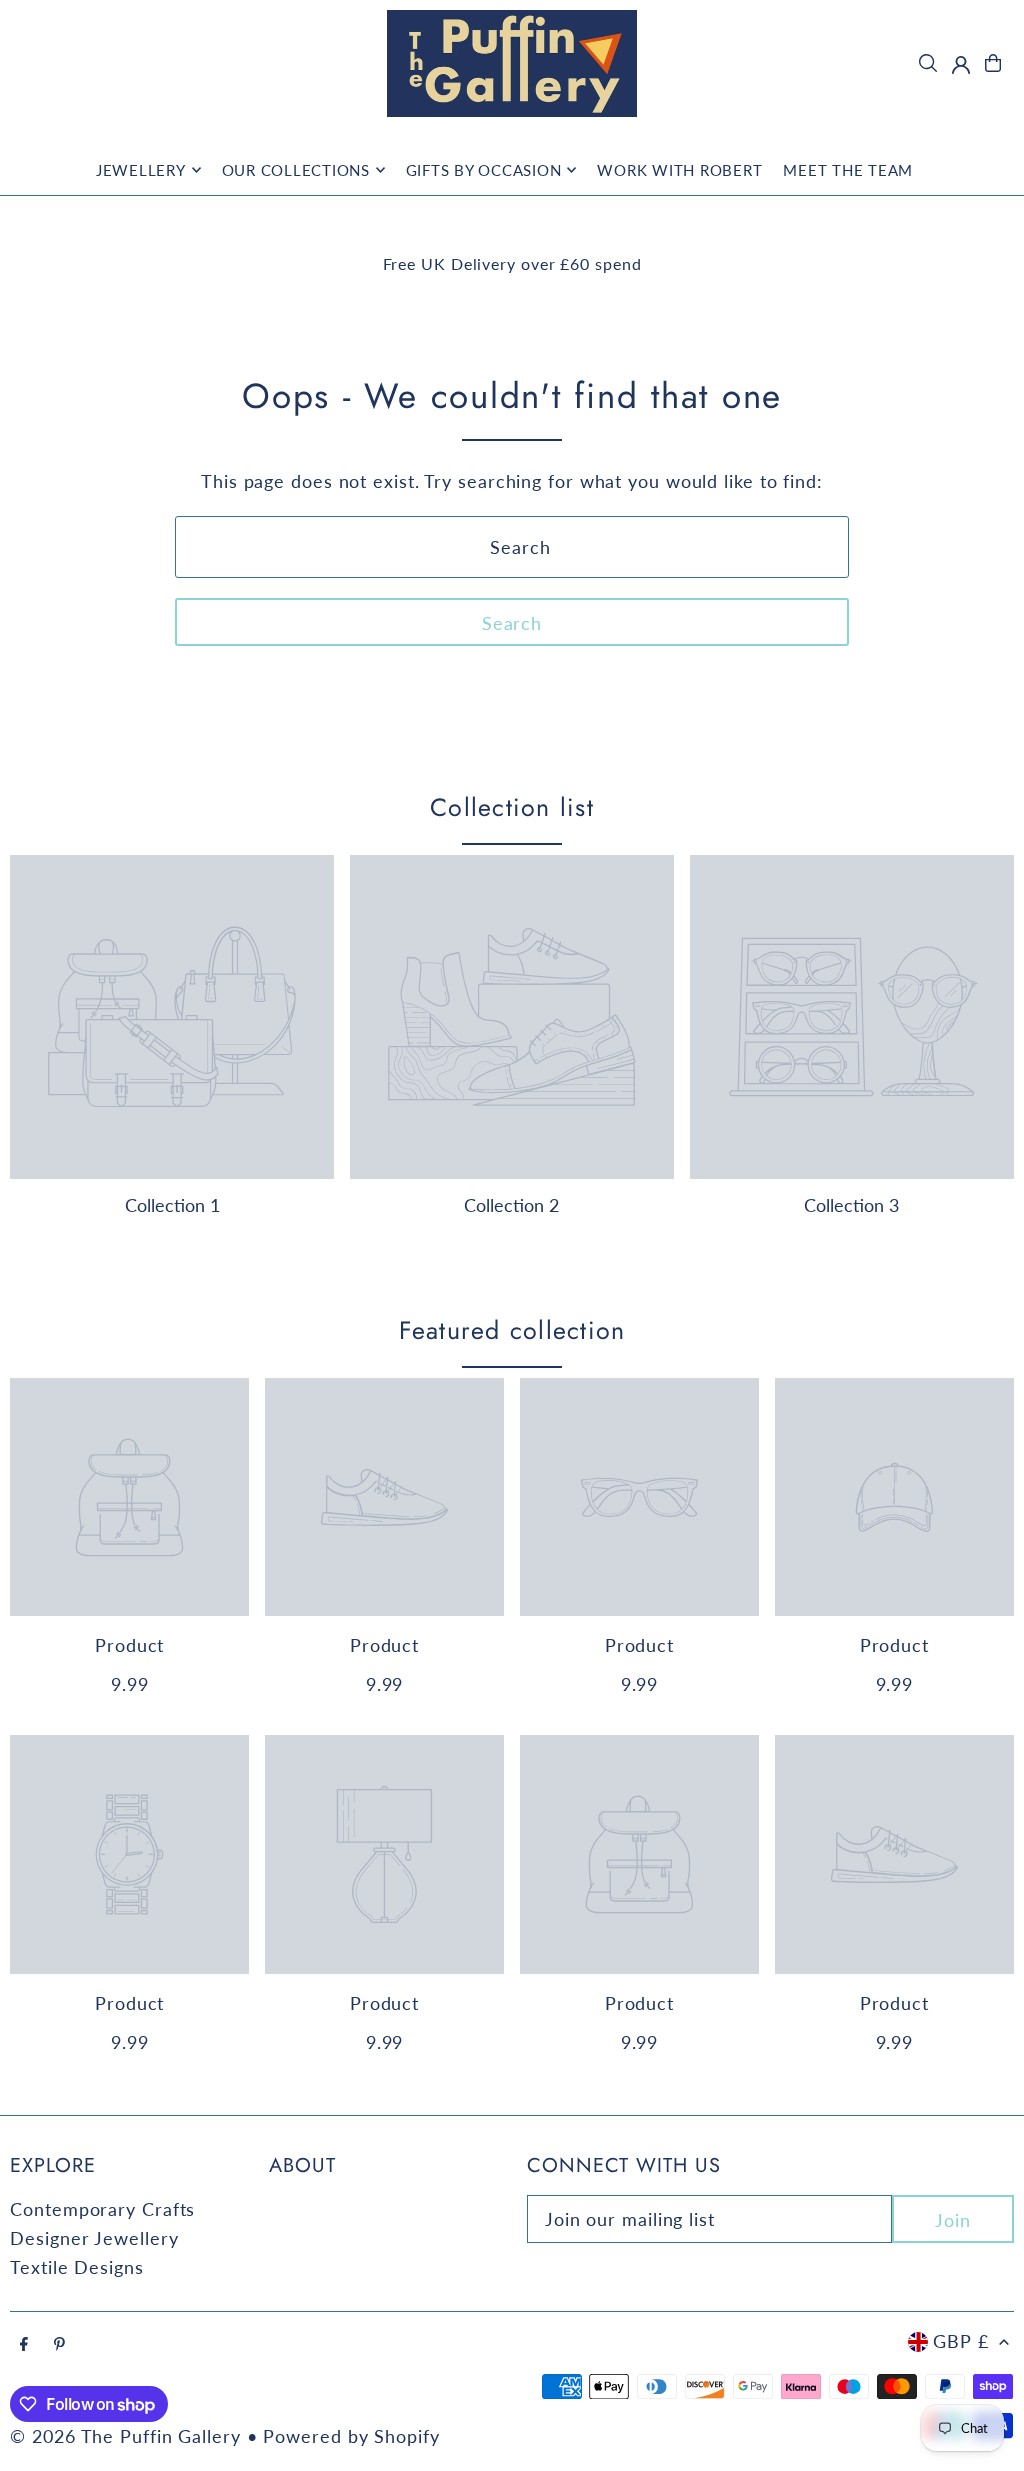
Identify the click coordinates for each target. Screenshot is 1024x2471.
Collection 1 (172, 1205)
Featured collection (512, 1330)
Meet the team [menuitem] (848, 170)
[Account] (961, 65)
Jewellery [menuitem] (141, 170)
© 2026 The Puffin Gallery (125, 2436)
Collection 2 (511, 1205)
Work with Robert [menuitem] (679, 170)
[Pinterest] (59, 2344)
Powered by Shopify (351, 2436)
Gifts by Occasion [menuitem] (484, 170)
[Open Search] (928, 63)
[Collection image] (172, 1017)
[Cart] (993, 63)
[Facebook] (24, 2344)
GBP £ (961, 2341)
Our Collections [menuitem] (296, 170)
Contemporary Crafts (102, 2209)
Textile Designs (77, 2267)
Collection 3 (851, 1205)
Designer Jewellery (94, 2238)
